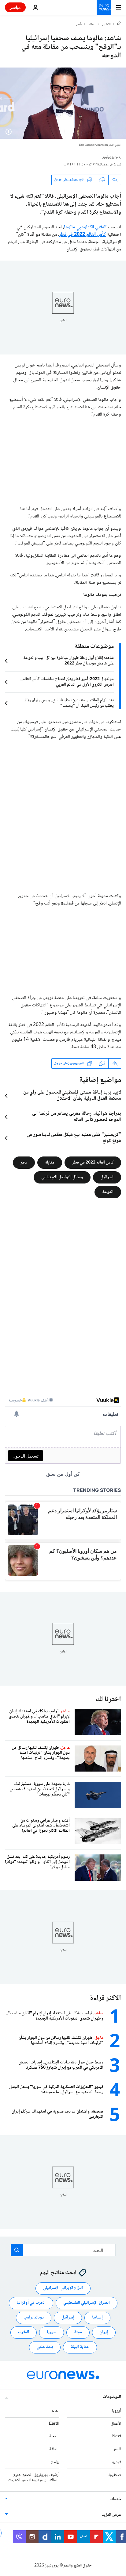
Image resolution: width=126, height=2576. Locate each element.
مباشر (15, 7)
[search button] (17, 2250)
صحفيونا (114, 2475)
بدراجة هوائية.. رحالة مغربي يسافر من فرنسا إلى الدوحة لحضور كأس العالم (77, 1117)
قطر (79, 25)
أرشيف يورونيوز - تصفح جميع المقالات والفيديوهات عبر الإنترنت (34, 2478)
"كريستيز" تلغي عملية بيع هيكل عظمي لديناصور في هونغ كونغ (74, 1138)
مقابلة (50, 1162)
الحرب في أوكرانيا (31, 2303)
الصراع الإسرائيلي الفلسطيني (87, 2303)
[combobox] (63, 2250)
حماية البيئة (80, 2347)
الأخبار (106, 25)
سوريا (52, 2333)
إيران (104, 2333)
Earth (54, 2424)
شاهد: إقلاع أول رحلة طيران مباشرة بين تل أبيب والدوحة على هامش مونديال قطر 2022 (69, 661)
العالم (92, 25)
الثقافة (54, 2449)
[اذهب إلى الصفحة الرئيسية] (104, 7)
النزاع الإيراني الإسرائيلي (63, 2288)
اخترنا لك (108, 1700)
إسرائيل (107, 1177)
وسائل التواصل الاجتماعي (62, 1177)
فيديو (117, 2462)
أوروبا (117, 2411)
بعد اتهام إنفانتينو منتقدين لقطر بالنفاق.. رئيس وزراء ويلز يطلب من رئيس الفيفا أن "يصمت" (69, 703)
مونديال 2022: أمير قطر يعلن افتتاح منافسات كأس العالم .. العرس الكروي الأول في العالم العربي (67, 682)
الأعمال (116, 2424)
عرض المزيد (111, 2515)
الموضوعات (112, 2397)
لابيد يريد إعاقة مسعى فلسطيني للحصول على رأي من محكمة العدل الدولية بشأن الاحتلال (72, 1096)
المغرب (24, 2333)
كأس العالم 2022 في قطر (83, 235)
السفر (117, 2449)
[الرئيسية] (119, 24)
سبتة (78, 2333)
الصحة (54, 2437)
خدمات (115, 2500)
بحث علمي (45, 2347)
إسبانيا (97, 2318)
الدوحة (108, 1192)
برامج (55, 2462)
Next (117, 2437)
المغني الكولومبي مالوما (85, 227)
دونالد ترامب (34, 2318)
